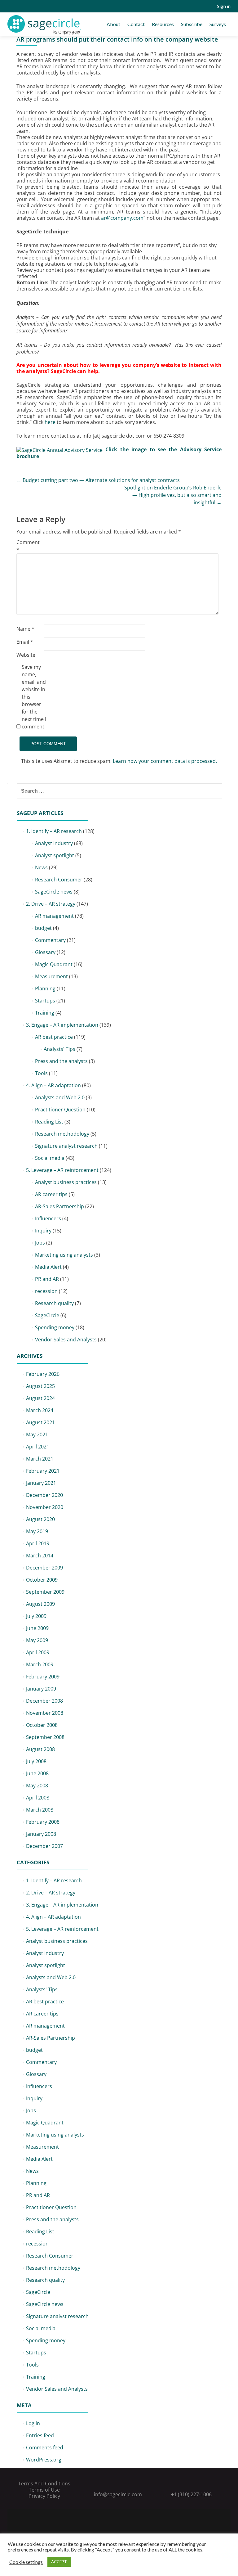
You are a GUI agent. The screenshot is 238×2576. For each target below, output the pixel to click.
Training (45, 1013)
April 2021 (38, 1447)
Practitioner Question (60, 1110)
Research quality (54, 1303)
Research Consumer (59, 880)
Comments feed (45, 2448)
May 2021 (37, 1434)
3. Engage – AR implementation (62, 1025)
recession (46, 1291)
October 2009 (42, 1580)
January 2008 (41, 1834)
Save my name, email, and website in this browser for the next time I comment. (34, 697)
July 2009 (36, 1616)
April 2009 (38, 1652)
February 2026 (43, 1374)
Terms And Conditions (44, 2484)
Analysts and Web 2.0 (60, 1097)
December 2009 (44, 1568)
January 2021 (41, 1483)
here (50, 422)
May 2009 (37, 1640)
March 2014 (40, 1556)
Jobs (40, 1243)
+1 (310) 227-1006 (191, 2494)
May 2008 (37, 1786)
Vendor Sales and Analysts (66, 1340)
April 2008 (38, 1798)
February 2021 (43, 1471)
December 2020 (44, 1495)
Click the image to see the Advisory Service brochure (119, 453)
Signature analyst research (66, 1146)
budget (43, 928)
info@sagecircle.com (118, 2494)
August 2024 (40, 1398)
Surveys (218, 24)
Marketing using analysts (64, 1255)
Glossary (45, 952)
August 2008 (40, 1749)
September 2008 (45, 1737)
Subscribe (192, 24)
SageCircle (47, 1315)
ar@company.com (122, 218)
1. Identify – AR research (54, 831)
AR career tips (51, 1194)
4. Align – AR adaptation (53, 1085)
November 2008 (45, 1713)
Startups (45, 1001)
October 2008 (42, 1725)
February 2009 (43, 1677)
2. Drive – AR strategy (51, 904)
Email (25, 642)
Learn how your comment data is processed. (165, 761)
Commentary (50, 940)
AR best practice (54, 1037)
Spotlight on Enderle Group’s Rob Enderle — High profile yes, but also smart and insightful (173, 495)
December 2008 (44, 1701)
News (41, 867)
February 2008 (43, 1822)
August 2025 (40, 1386)
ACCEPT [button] (59, 2562)
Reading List (49, 1122)
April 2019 (38, 1543)
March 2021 (40, 1459)
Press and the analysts (61, 1061)
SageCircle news (54, 892)
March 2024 (40, 1410)
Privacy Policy (44, 2496)
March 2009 (40, 1664)
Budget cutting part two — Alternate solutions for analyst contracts (98, 480)
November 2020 (45, 1507)
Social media (50, 1158)
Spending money (55, 1327)
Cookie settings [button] (26, 2562)
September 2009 (45, 1592)
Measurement (51, 976)
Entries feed (40, 2435)
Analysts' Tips (59, 1049)
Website (26, 655)
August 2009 (40, 1604)
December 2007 (44, 1846)
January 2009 (41, 1689)
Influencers (48, 1218)
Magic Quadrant (54, 964)
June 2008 (37, 1773)
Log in (33, 2423)
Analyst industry (54, 843)
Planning (45, 989)
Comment (28, 546)
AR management (54, 916)
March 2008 (40, 1810)
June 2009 (37, 1628)
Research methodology (62, 1134)
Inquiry (43, 1231)
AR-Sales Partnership (59, 1206)
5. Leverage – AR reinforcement (62, 1170)
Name (25, 629)
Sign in (224, 6)
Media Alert (48, 1267)
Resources (163, 24)
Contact (136, 24)
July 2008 (36, 1761)
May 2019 (37, 1531)
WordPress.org (44, 2460)
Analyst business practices (66, 1182)
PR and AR (47, 1279)
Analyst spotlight (55, 855)
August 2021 (40, 1422)
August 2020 (40, 1519)
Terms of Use (44, 2490)
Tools (41, 1073)
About (113, 24)
